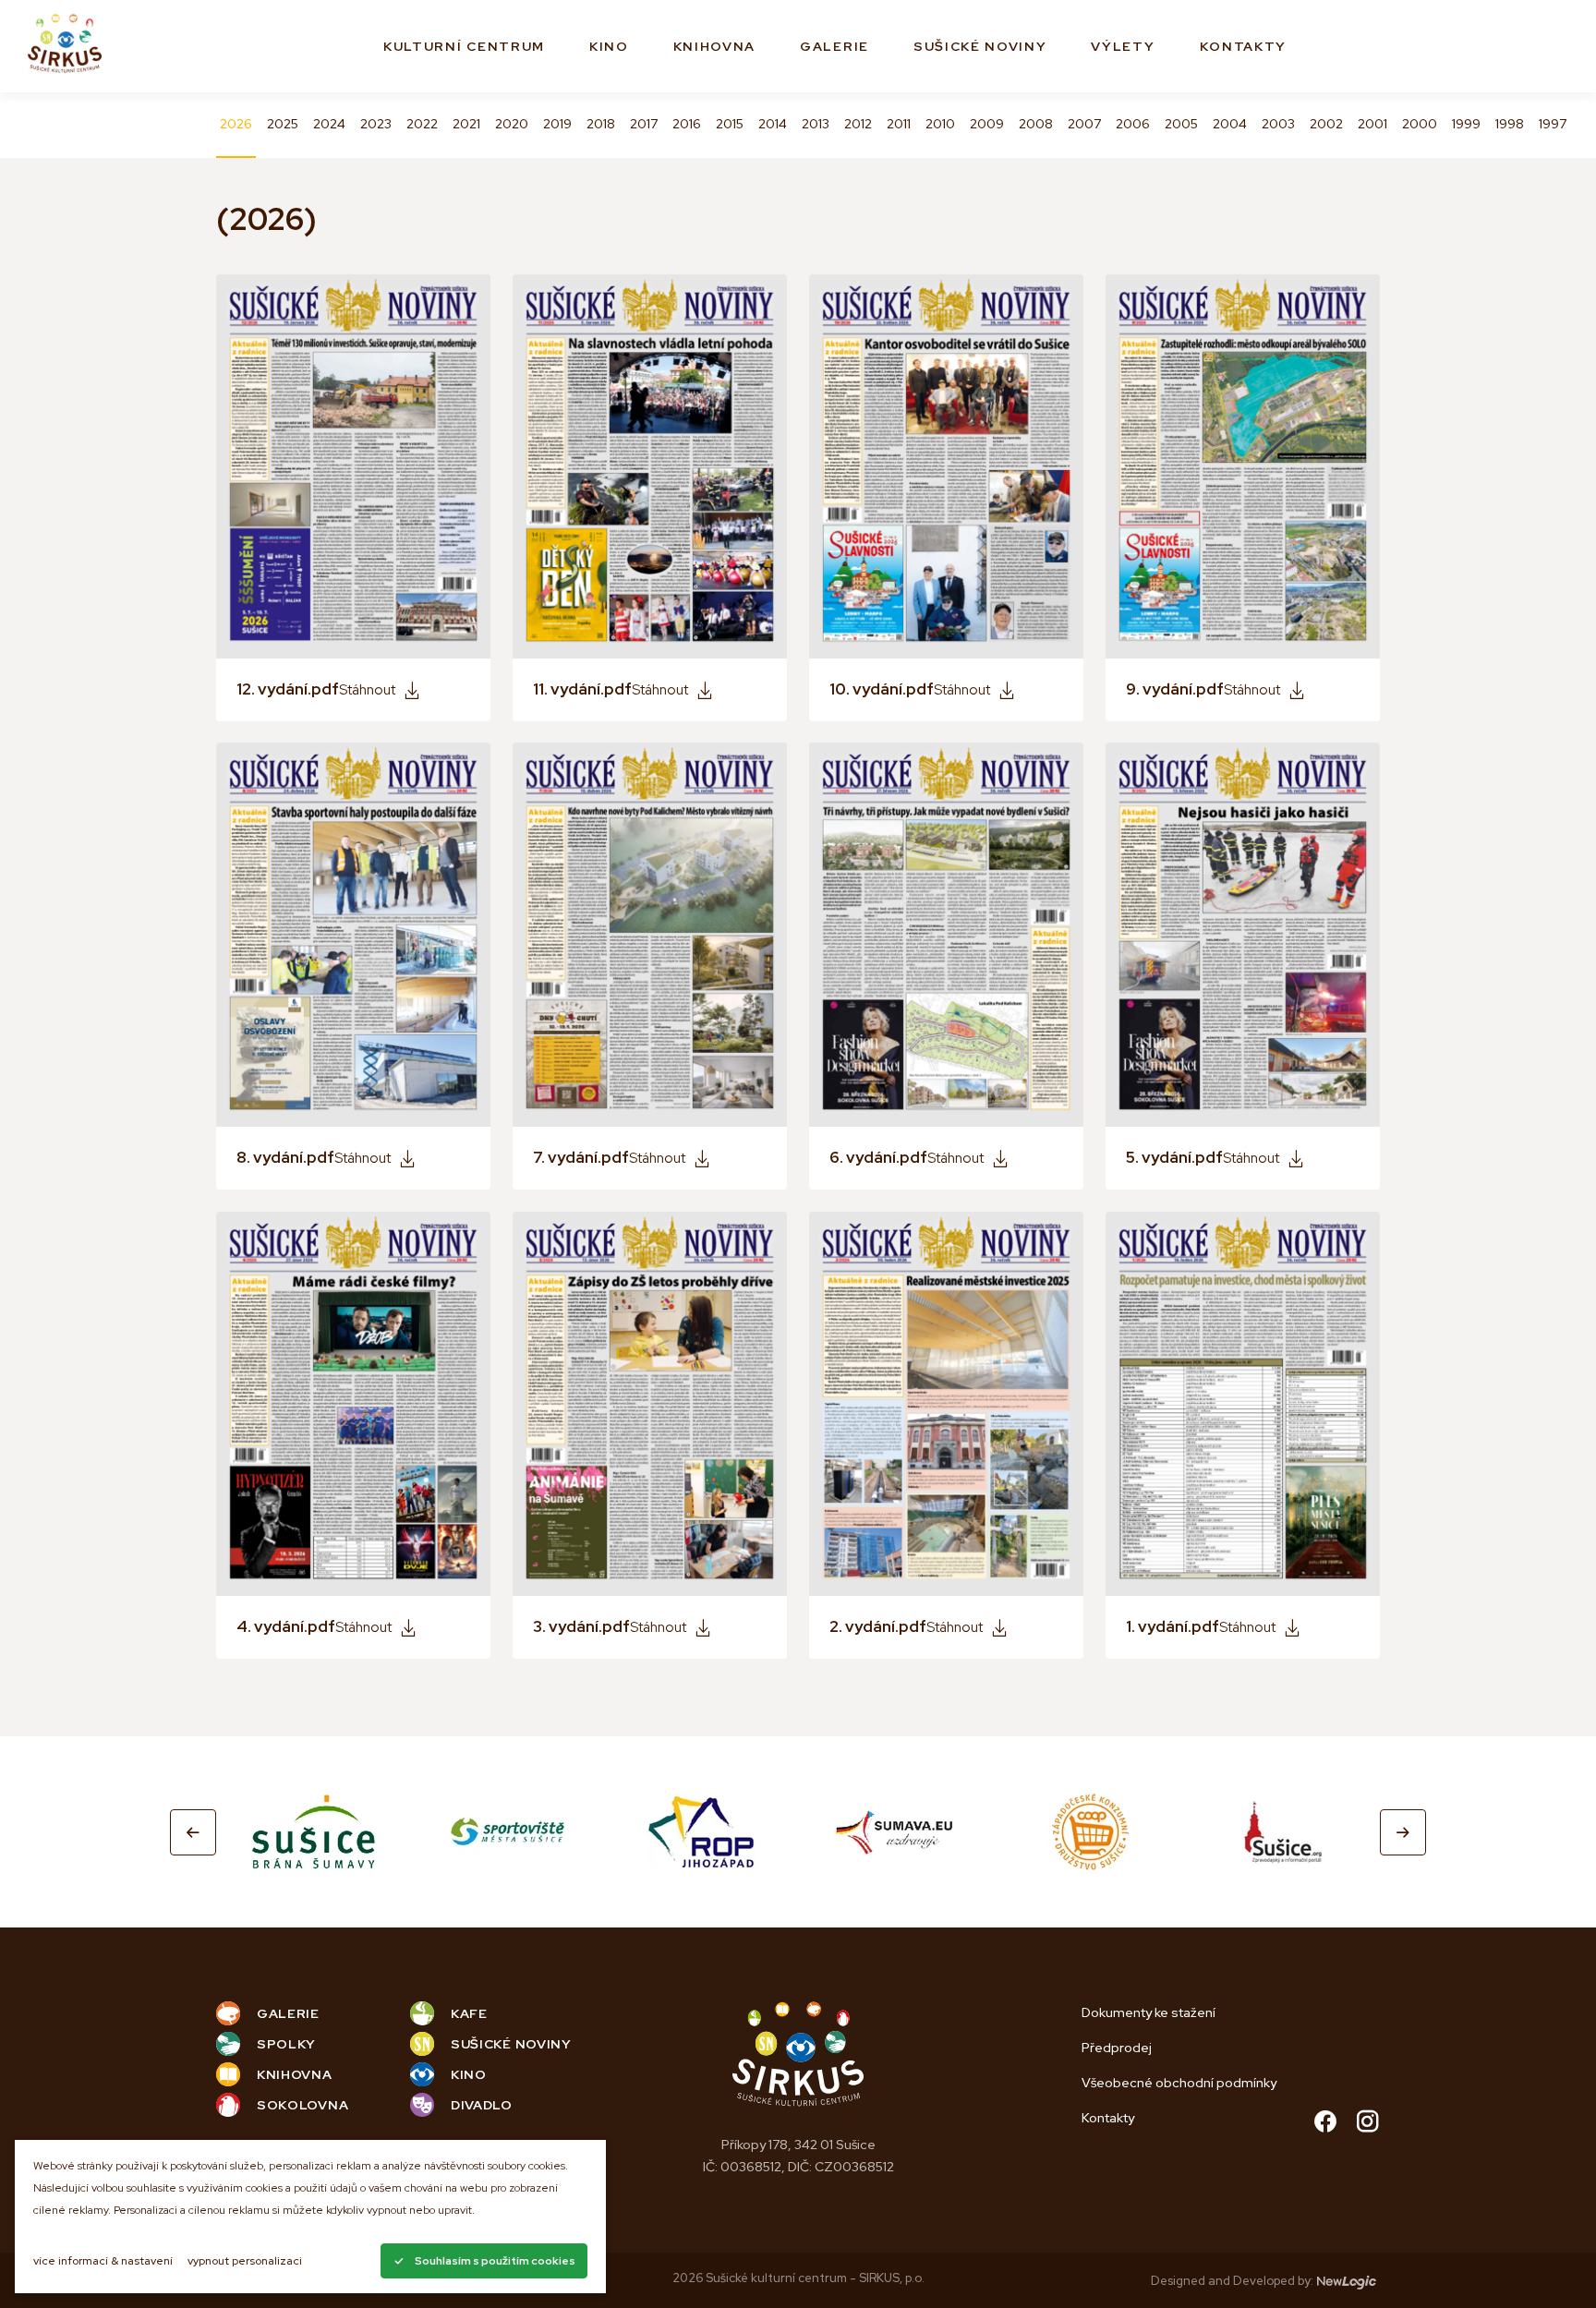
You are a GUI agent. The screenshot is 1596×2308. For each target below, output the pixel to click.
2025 (283, 124)
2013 (816, 124)
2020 (512, 124)
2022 (422, 124)
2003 (1278, 124)
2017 (644, 124)
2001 (1372, 124)
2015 (730, 124)
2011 (899, 124)
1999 (1466, 124)
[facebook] (1325, 2124)
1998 (1510, 124)
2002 (1326, 124)
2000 (1420, 124)
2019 (557, 124)
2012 (858, 124)
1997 (1553, 124)
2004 (1230, 124)
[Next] (1403, 1832)
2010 (940, 124)
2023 (376, 124)
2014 (773, 124)
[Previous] (193, 1832)
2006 (1133, 124)
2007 (1084, 124)
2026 (236, 124)
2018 (601, 124)
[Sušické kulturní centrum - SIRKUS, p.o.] (65, 47)
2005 (1181, 124)
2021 (466, 124)
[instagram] (1368, 2124)
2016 (687, 124)
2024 (329, 124)
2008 (1036, 124)
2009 (987, 124)
